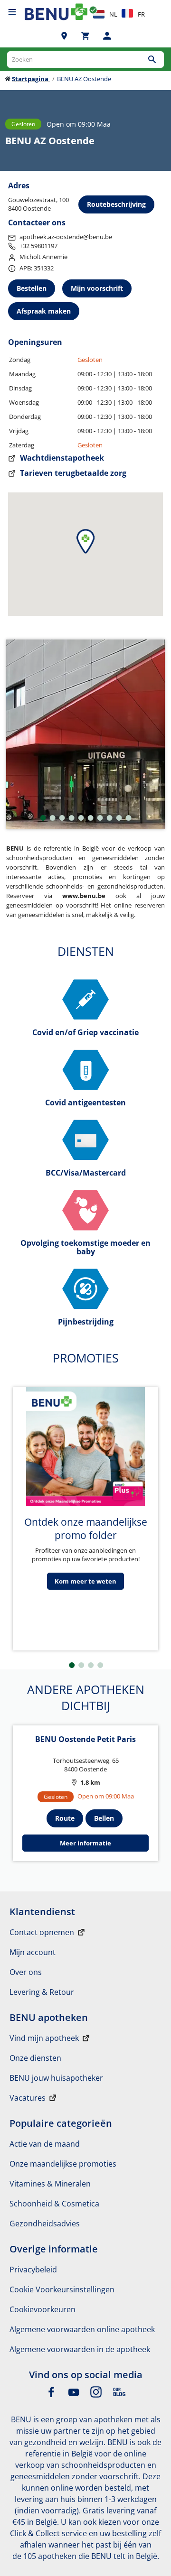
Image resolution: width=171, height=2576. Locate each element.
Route (65, 1818)
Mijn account (33, 1952)
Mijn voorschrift (97, 288)
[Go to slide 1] (43, 818)
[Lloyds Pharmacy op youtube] (74, 2395)
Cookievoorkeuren (43, 2309)
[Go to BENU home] (56, 12)
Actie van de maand (45, 2144)
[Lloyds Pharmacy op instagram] (96, 2395)
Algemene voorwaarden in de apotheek (80, 2349)
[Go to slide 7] (100, 818)
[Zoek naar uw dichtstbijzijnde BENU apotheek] (64, 36)
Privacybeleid (33, 2270)
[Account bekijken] (107, 36)
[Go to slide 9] (119, 818)
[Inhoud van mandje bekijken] (86, 36)
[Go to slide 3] (62, 818)
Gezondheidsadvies (45, 2224)
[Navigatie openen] (12, 12)
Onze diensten (35, 2058)
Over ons (26, 1972)
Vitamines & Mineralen (50, 2184)
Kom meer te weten (85, 1581)
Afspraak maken (44, 311)
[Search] (152, 60)
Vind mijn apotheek (44, 2038)
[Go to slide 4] (72, 818)
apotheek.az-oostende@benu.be (66, 237)
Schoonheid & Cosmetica (54, 2204)
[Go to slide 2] (53, 818)
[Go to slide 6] (91, 818)
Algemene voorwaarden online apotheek (82, 2329)
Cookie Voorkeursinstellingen (62, 2289)
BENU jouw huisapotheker (56, 2078)
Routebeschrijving (116, 204)
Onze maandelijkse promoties (63, 2164)
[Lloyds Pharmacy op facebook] (51, 2395)
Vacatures (28, 2098)
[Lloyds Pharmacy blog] (119, 2395)
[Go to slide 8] (110, 818)
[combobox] (85, 60)
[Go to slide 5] (81, 818)
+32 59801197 (38, 246)
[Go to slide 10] (129, 818)
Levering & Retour (42, 1992)
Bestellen (32, 288)
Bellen (104, 1818)
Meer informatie (85, 1843)
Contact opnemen (42, 1932)
